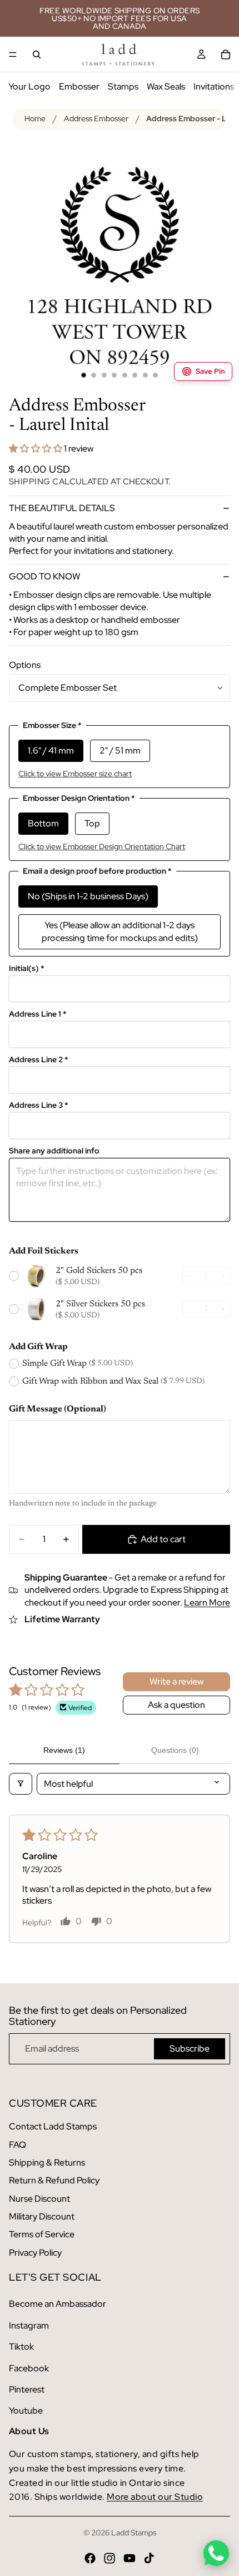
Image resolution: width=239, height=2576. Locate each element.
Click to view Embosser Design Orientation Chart (102, 846)
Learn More (207, 1602)
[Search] (37, 55)
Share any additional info (54, 1151)
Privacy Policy (35, 2253)
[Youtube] (130, 2558)
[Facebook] (90, 2558)
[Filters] (21, 1784)
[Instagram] (109, 2558)
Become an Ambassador (58, 2304)
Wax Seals (166, 86)
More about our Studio (155, 2497)
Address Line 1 (38, 1014)
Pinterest (27, 2389)
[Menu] (13, 55)
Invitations (214, 86)
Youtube (26, 2411)
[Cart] (226, 55)
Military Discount (42, 2216)
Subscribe (190, 2049)
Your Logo (29, 86)
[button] (36, 449)
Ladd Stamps (134, 2533)
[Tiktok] (149, 2558)
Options (25, 665)
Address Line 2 (39, 1060)
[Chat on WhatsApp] (216, 2553)
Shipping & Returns (47, 2163)
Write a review (176, 1681)
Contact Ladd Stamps (53, 2126)
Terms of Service (42, 2234)
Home (35, 118)
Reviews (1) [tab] (64, 1750)
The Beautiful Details (62, 508)
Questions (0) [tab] (175, 1750)
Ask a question (176, 1705)
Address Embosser (96, 118)
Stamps (123, 86)
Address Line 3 (39, 1105)
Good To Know (44, 576)
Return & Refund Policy (54, 2180)
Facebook (29, 2368)
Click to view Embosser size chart (75, 774)
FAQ (18, 2145)
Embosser (79, 86)
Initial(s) (27, 969)
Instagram (29, 2325)
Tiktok (21, 2347)
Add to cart (163, 1539)
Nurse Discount (39, 2199)
